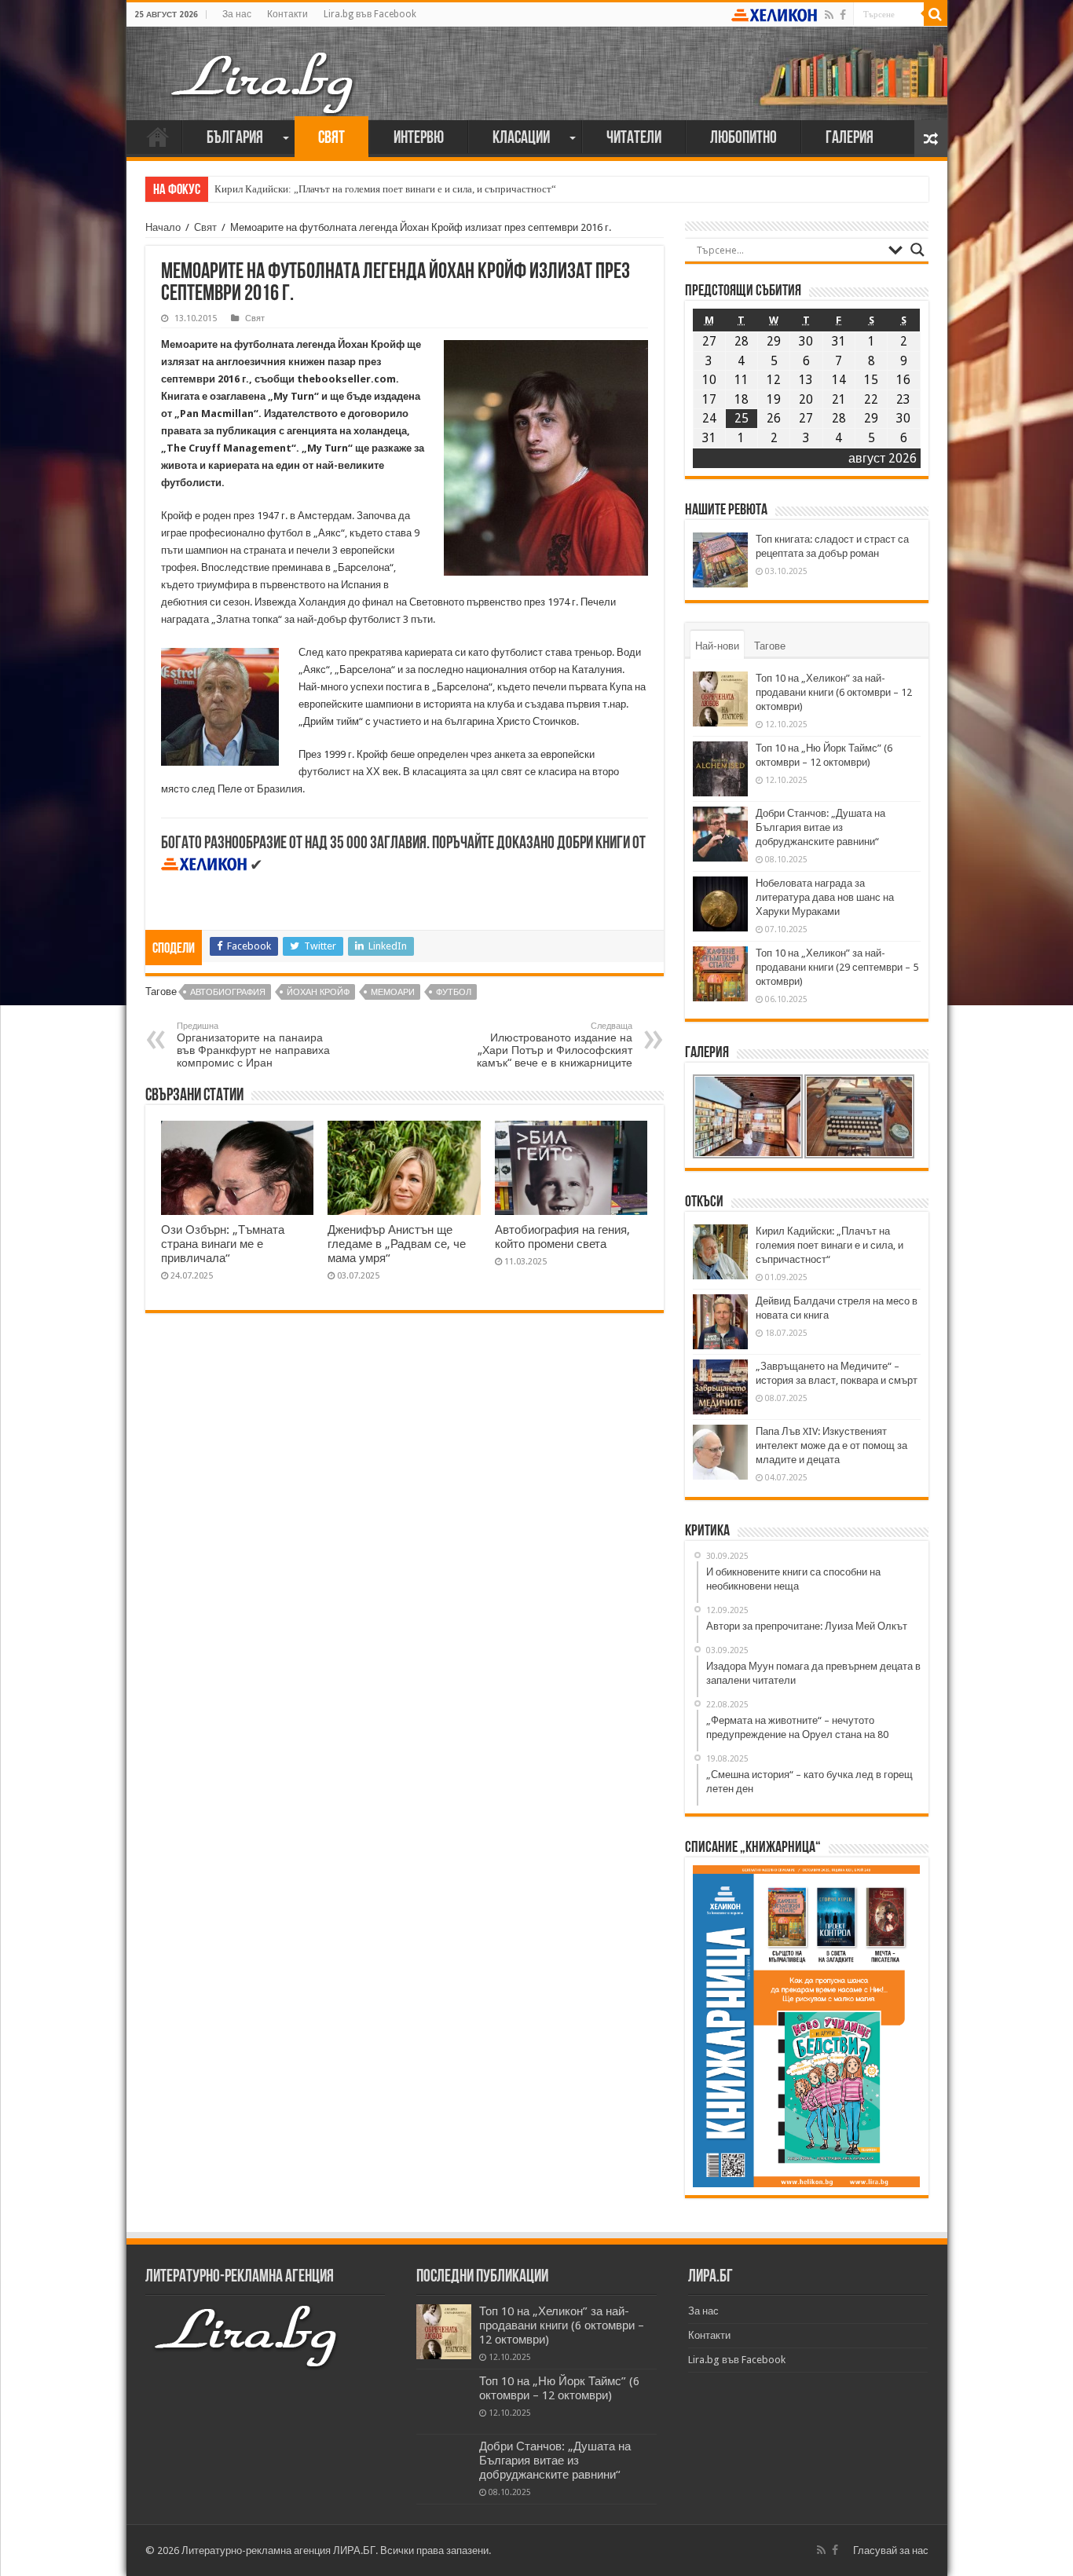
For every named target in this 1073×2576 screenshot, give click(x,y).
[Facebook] (843, 15)
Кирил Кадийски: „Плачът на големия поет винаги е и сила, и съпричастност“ (385, 189)
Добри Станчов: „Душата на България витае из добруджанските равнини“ (820, 827)
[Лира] (264, 67)
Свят (331, 139)
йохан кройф (318, 992)
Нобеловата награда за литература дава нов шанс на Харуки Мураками (825, 897)
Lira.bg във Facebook (370, 14)
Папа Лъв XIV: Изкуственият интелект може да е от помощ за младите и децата (831, 1445)
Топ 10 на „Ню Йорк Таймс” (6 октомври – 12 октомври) (559, 2388)
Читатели (634, 139)
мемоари (393, 992)
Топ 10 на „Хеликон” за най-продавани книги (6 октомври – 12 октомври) (834, 692)
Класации (521, 139)
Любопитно (743, 139)
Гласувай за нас (891, 2550)
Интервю (419, 139)
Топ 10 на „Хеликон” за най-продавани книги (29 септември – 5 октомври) (837, 967)
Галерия (850, 139)
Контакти (287, 14)
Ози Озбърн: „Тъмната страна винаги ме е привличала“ (223, 1244)
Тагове (770, 646)
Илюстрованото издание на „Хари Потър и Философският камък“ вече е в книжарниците (555, 1045)
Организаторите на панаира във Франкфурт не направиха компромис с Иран (253, 1045)
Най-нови (717, 646)
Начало (158, 137)
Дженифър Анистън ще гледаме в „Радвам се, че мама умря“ (397, 1244)
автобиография (228, 992)
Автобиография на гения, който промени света (562, 1237)
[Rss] (829, 15)
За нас (237, 14)
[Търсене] (936, 14)
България (235, 139)
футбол (454, 992)
